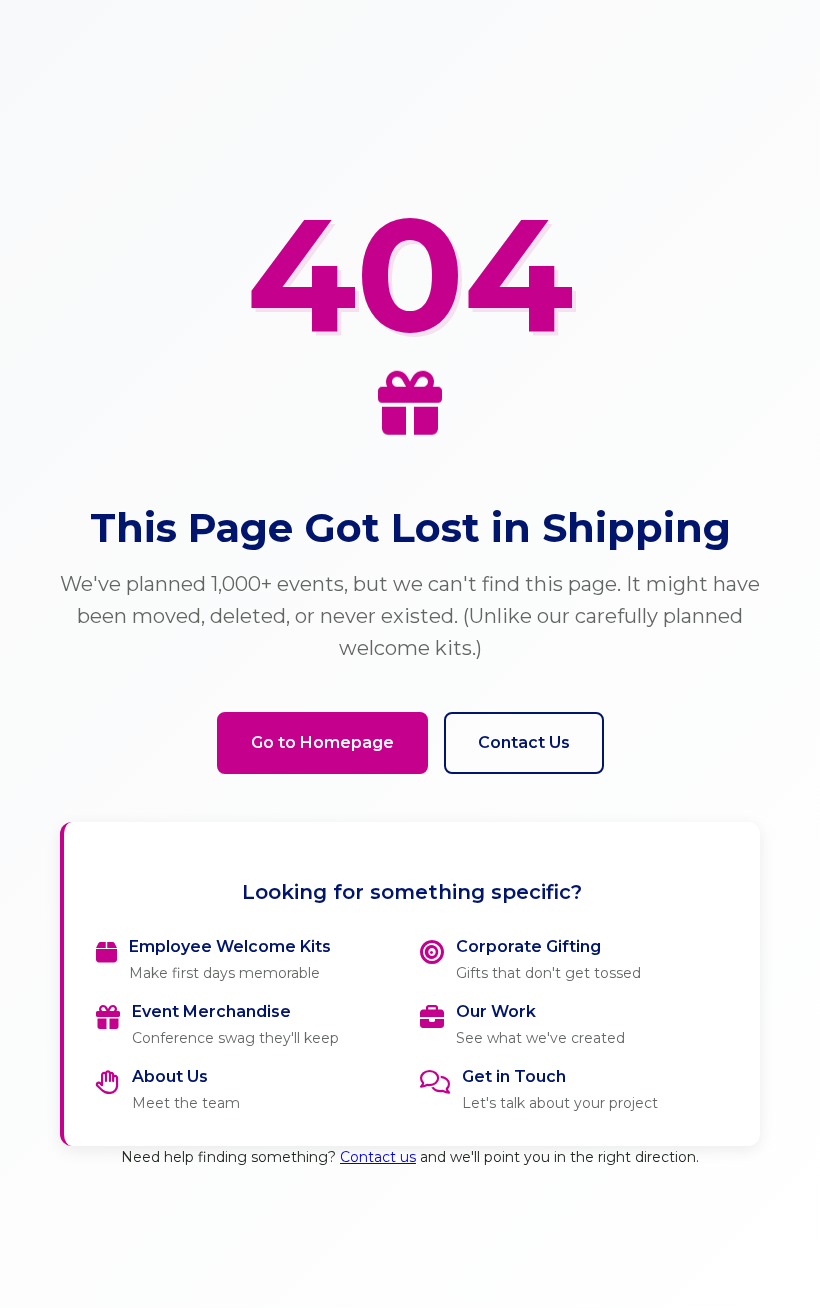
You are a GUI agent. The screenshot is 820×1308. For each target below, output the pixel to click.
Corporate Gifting (528, 946)
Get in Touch (514, 1076)
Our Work (496, 1011)
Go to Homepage (322, 742)
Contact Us (524, 742)
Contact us (378, 1157)
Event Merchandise (211, 1011)
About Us (170, 1076)
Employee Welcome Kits (230, 946)
